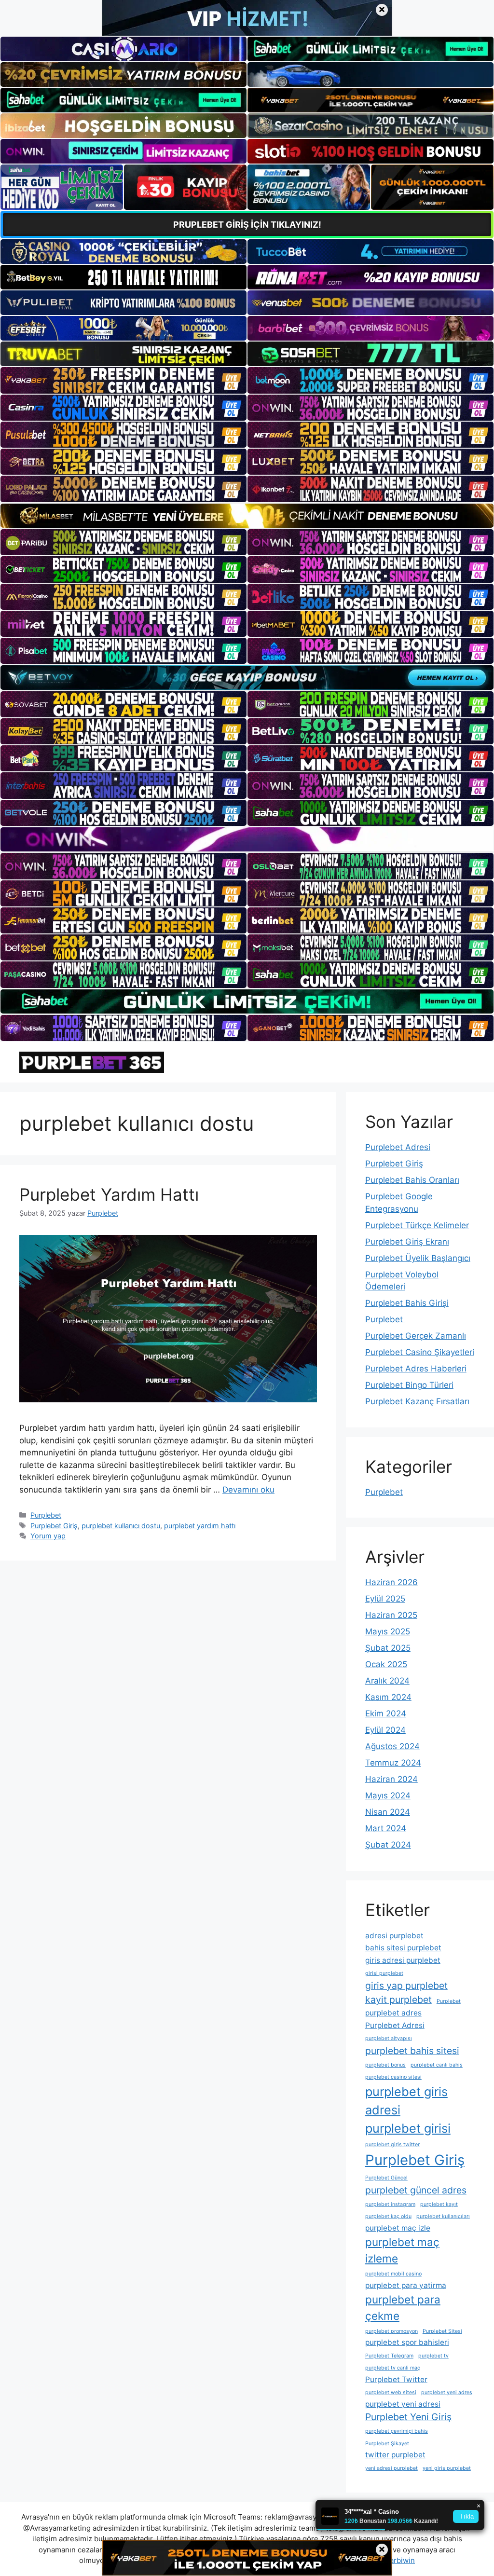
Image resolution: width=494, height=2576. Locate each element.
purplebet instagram (390, 2204)
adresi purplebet (394, 1936)
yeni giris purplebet (447, 2468)
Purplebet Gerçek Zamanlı (416, 1336)
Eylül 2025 (385, 1599)
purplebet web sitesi (391, 2392)
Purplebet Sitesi (442, 2331)
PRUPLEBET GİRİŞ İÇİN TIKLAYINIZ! (247, 225)
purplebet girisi (408, 2128)
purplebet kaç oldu (388, 2216)
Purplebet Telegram (389, 2356)
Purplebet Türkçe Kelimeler (417, 1225)
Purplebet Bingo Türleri (409, 1385)
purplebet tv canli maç (393, 2368)
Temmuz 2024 (393, 1763)
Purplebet (46, 1515)
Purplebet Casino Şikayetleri (420, 1352)
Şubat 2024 (388, 1845)
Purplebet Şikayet (387, 2444)
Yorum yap (48, 1536)
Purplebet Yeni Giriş (408, 2417)
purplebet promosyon (391, 2331)
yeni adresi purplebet (391, 2468)
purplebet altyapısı (389, 2038)
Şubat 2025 (388, 1648)
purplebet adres (393, 2013)
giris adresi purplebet (403, 1960)
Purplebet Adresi (398, 1147)
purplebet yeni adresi (403, 2404)
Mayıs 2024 (388, 1795)
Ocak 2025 (386, 1664)
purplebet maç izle (398, 2228)
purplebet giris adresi (406, 2101)
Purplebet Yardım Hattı (109, 1194)
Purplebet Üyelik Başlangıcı (418, 1258)
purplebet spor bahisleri (407, 2342)
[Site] (123, 380)
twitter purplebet (395, 2455)
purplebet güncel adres (416, 2190)
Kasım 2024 (388, 1697)
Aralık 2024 (387, 1681)
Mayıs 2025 (388, 1631)
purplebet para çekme (403, 2308)
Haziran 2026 (391, 1582)
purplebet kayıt (439, 2204)
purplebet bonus (385, 2065)
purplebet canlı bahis (437, 2065)
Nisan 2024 (388, 1812)
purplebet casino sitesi (393, 2077)
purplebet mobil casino (393, 2274)
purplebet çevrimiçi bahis (397, 2431)
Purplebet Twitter (396, 2379)
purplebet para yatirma (406, 2285)
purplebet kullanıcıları (443, 2216)
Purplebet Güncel (386, 2178)
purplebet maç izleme (402, 2250)
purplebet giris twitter (392, 2144)
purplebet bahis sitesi (412, 2051)
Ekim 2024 (386, 1713)
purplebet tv (433, 2356)
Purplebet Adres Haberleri (416, 1369)
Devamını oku (248, 1490)
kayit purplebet (398, 2000)
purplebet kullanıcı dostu (121, 1526)
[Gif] (247, 516)
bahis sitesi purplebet (403, 1948)
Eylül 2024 (385, 1730)
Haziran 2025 (391, 1615)
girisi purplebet (384, 1973)
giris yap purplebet (406, 1986)
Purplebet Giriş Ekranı (407, 1242)
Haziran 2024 (391, 1779)
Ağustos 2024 (392, 1746)
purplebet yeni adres (447, 2392)
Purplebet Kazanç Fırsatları (417, 1401)
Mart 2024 (386, 1828)
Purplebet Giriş (54, 1526)
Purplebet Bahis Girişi (407, 1303)
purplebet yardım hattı (200, 1526)
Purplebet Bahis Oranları (412, 1180)
